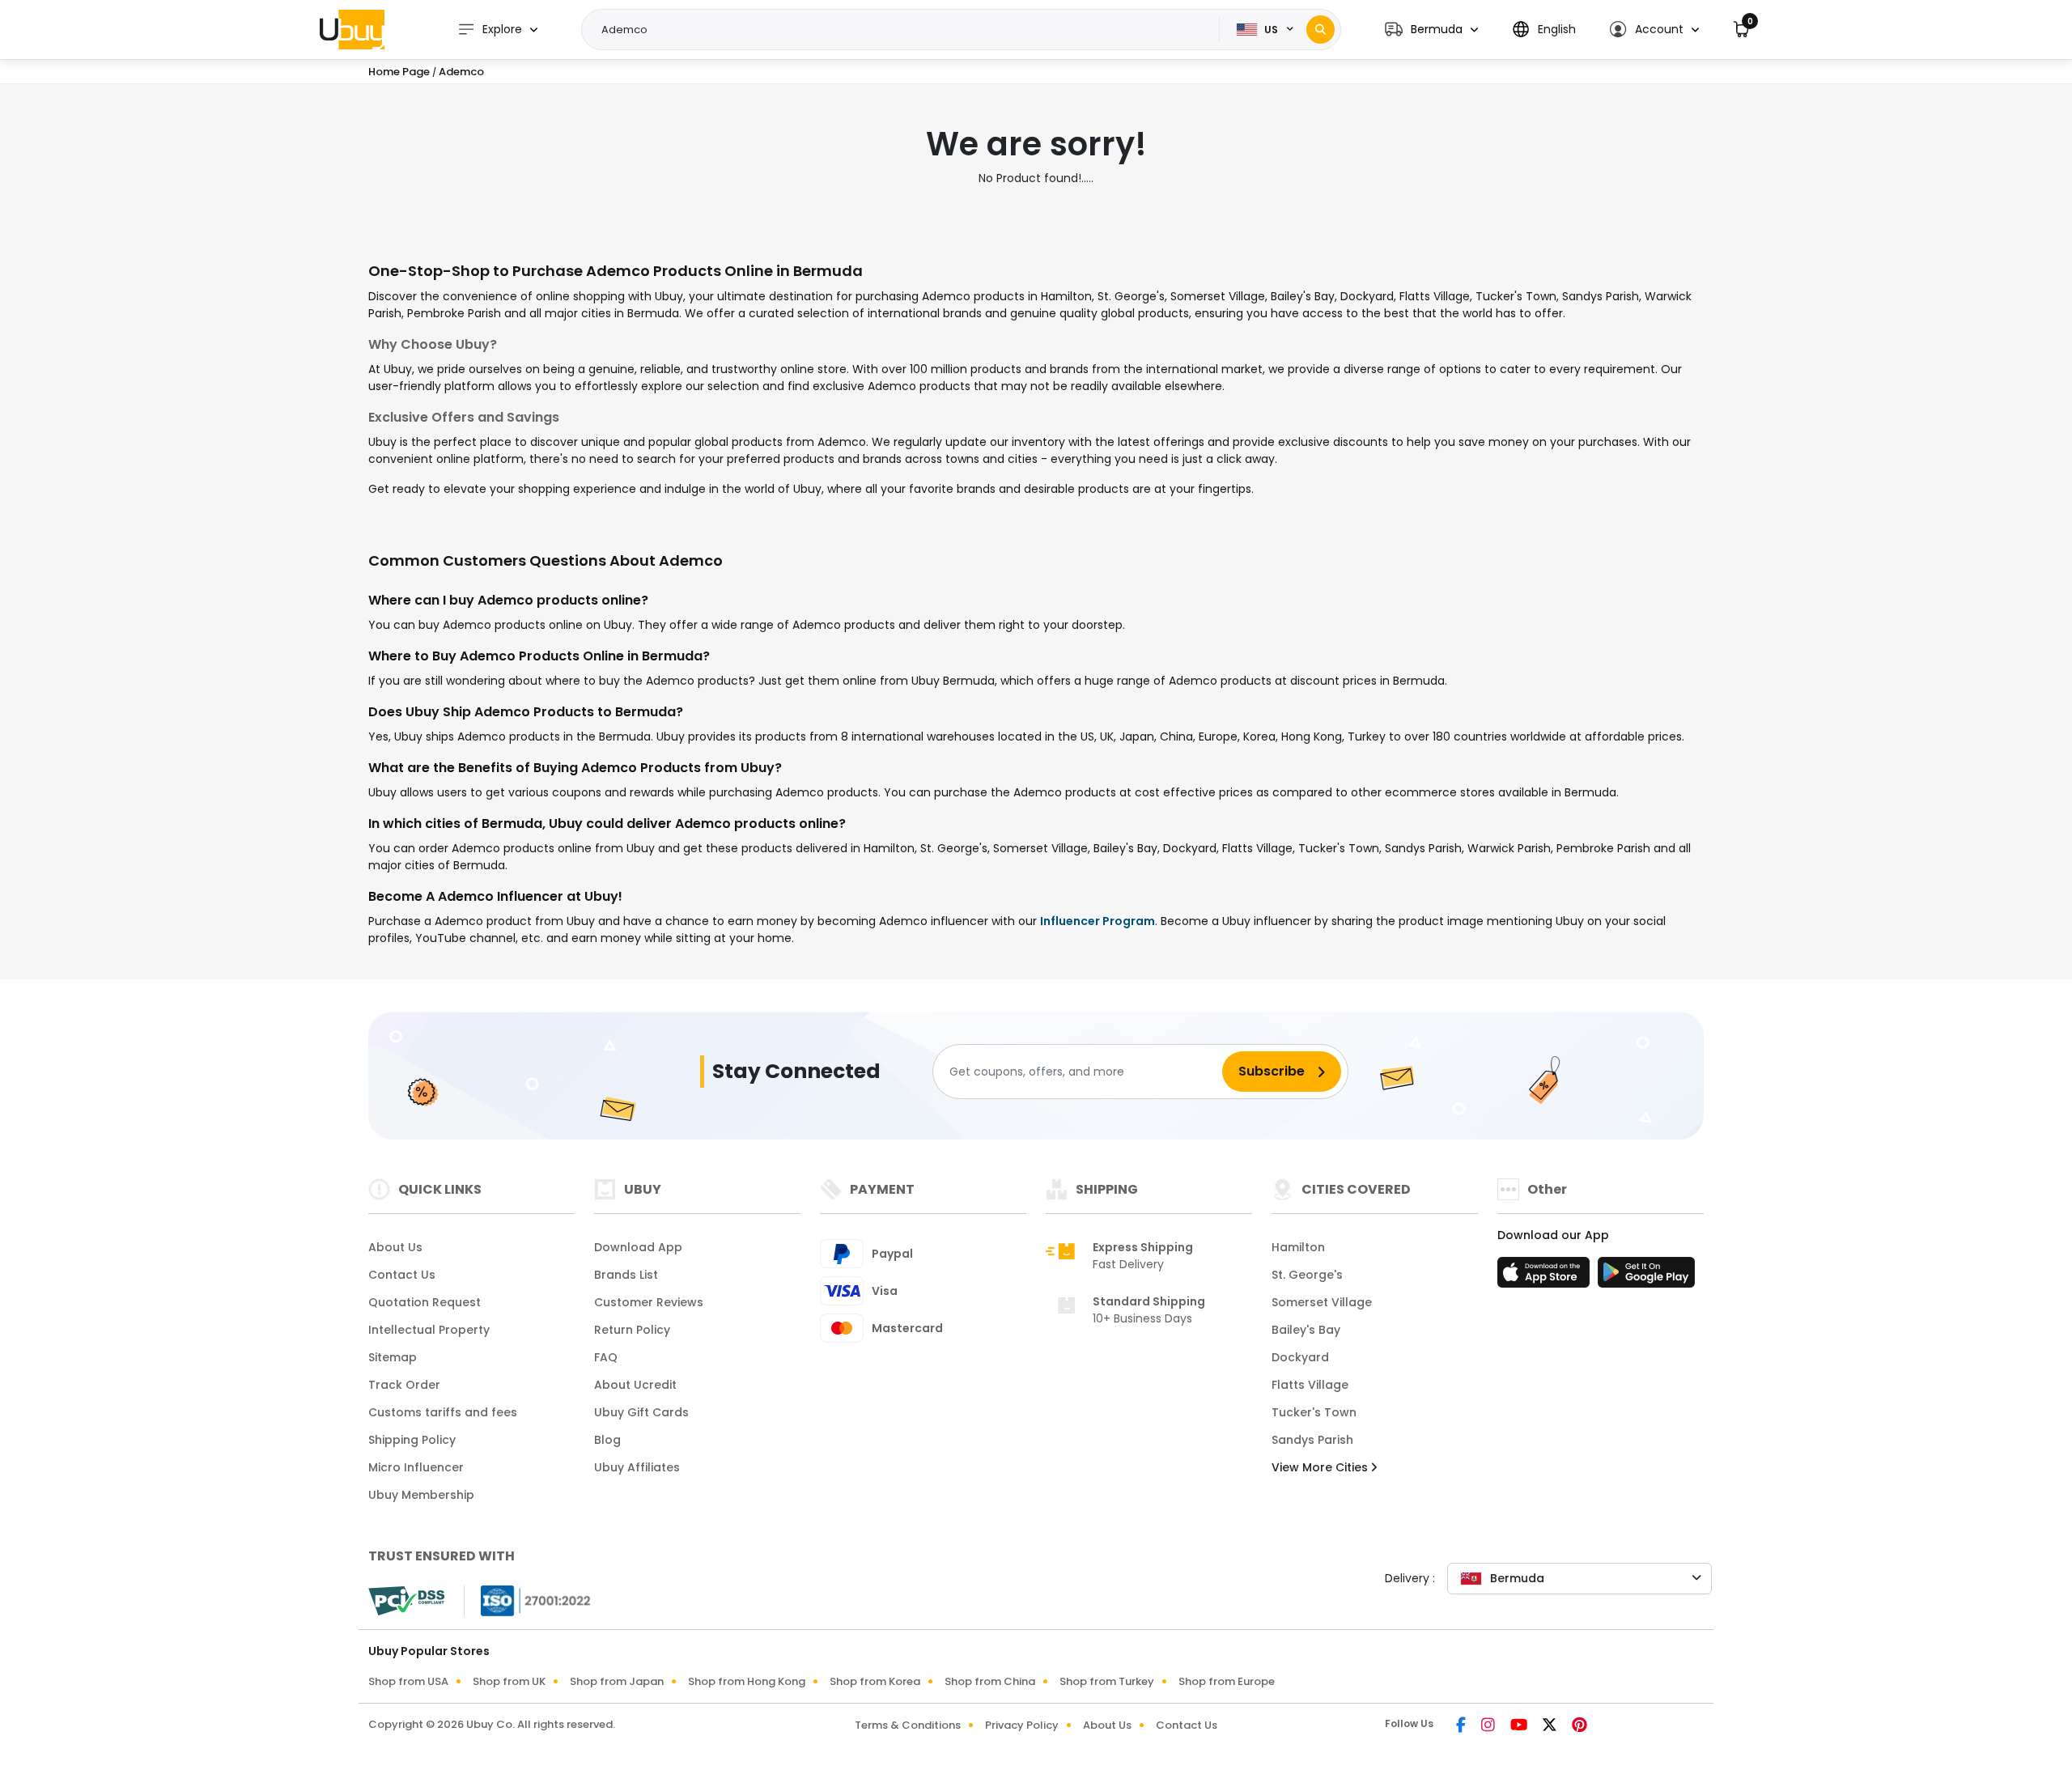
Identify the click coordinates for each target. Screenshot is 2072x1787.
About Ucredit (635, 1385)
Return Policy (632, 1330)
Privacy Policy (1022, 1725)
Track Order (404, 1385)
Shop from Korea (875, 1681)
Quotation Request (425, 1302)
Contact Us (402, 1275)
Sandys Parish (1312, 1440)
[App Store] (1546, 1277)
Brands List (626, 1275)
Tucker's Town (1314, 1412)
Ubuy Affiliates (637, 1467)
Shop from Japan (617, 1681)
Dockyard (1300, 1357)
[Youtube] (1520, 1726)
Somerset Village (1322, 1302)
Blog (607, 1440)
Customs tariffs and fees (443, 1412)
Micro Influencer (416, 1467)
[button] (1431, 30)
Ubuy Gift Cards (641, 1412)
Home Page (399, 72)
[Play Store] (1646, 1277)
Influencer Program (1098, 921)
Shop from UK (509, 1681)
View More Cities (1321, 1467)
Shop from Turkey (1107, 1681)
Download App (638, 1247)
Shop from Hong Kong (747, 1681)
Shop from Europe (1227, 1681)
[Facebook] (1462, 1726)
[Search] (1320, 30)
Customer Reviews (649, 1302)
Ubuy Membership (421, 1495)
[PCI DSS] (406, 1601)
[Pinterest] (1579, 1726)
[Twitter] (1551, 1726)
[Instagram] (1489, 1726)
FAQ (606, 1357)
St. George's (1307, 1275)
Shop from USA (408, 1681)
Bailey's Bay (1306, 1330)
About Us (395, 1247)
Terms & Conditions (908, 1725)
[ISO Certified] (528, 1600)
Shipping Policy (412, 1440)
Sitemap (393, 1357)
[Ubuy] (352, 29)
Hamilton (1298, 1247)
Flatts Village (1310, 1385)
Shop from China (990, 1681)
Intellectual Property (429, 1330)
